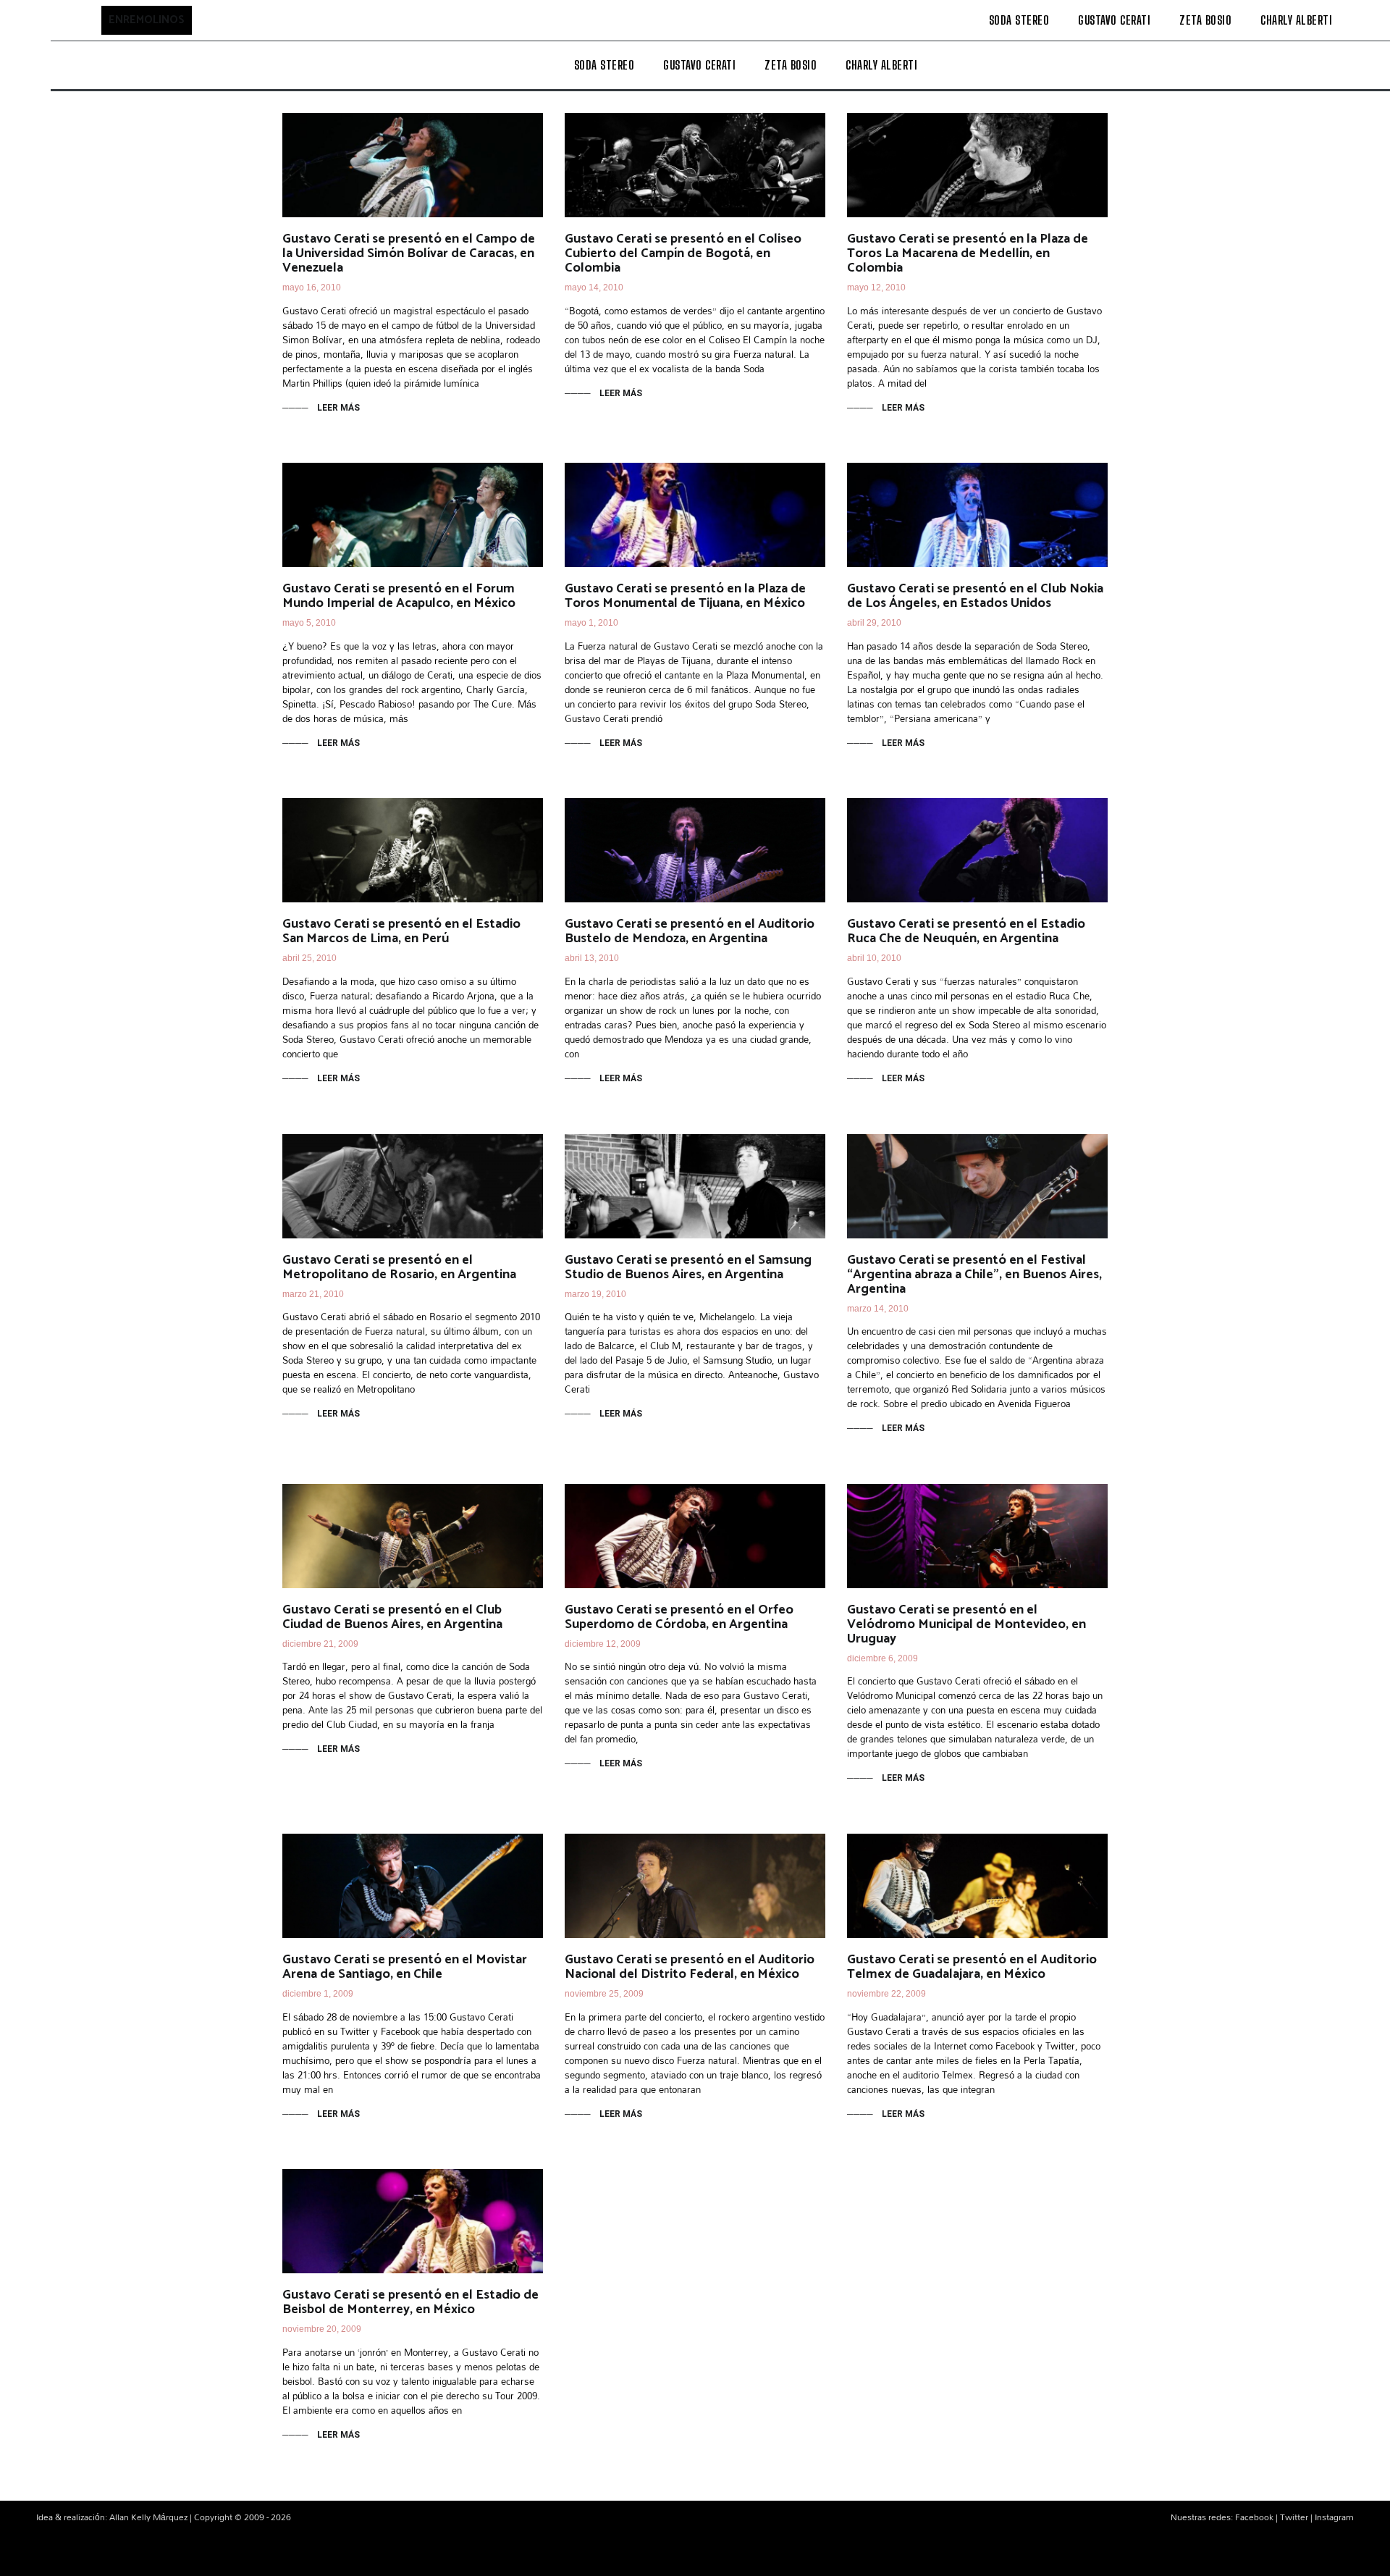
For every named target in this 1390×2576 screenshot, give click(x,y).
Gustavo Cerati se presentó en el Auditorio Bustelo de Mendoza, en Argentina (690, 931)
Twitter (1294, 2517)
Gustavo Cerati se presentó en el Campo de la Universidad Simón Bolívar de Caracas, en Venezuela (409, 253)
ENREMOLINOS (147, 20)
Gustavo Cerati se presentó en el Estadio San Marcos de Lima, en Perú (401, 931)
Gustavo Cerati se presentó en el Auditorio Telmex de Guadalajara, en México (972, 1967)
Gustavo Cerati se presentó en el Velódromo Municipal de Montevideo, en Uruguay (966, 1624)
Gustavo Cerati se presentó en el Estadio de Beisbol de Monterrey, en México (410, 2302)
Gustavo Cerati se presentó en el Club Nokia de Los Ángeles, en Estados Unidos (975, 596)
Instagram (1334, 2517)
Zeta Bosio (1205, 20)
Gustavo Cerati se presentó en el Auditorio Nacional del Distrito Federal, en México (690, 1967)
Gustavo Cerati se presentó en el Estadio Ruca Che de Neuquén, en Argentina (966, 931)
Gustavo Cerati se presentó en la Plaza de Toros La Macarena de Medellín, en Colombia (968, 253)
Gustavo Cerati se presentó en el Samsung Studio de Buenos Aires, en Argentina (688, 1267)
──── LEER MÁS (321, 408)
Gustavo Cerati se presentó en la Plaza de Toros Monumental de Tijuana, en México (685, 596)
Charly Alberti (1296, 20)
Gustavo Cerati (1114, 20)
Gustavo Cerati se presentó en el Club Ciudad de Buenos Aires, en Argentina (392, 1617)
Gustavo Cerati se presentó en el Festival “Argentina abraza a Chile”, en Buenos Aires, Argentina (974, 1275)
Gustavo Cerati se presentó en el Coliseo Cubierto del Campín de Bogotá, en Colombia (683, 253)
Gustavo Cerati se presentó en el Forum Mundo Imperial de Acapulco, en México (399, 596)
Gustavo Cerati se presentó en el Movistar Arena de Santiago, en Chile (405, 1967)
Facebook (1254, 2517)
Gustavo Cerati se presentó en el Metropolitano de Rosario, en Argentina (399, 1267)
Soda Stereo (1019, 20)
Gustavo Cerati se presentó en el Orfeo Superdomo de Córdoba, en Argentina (679, 1617)
